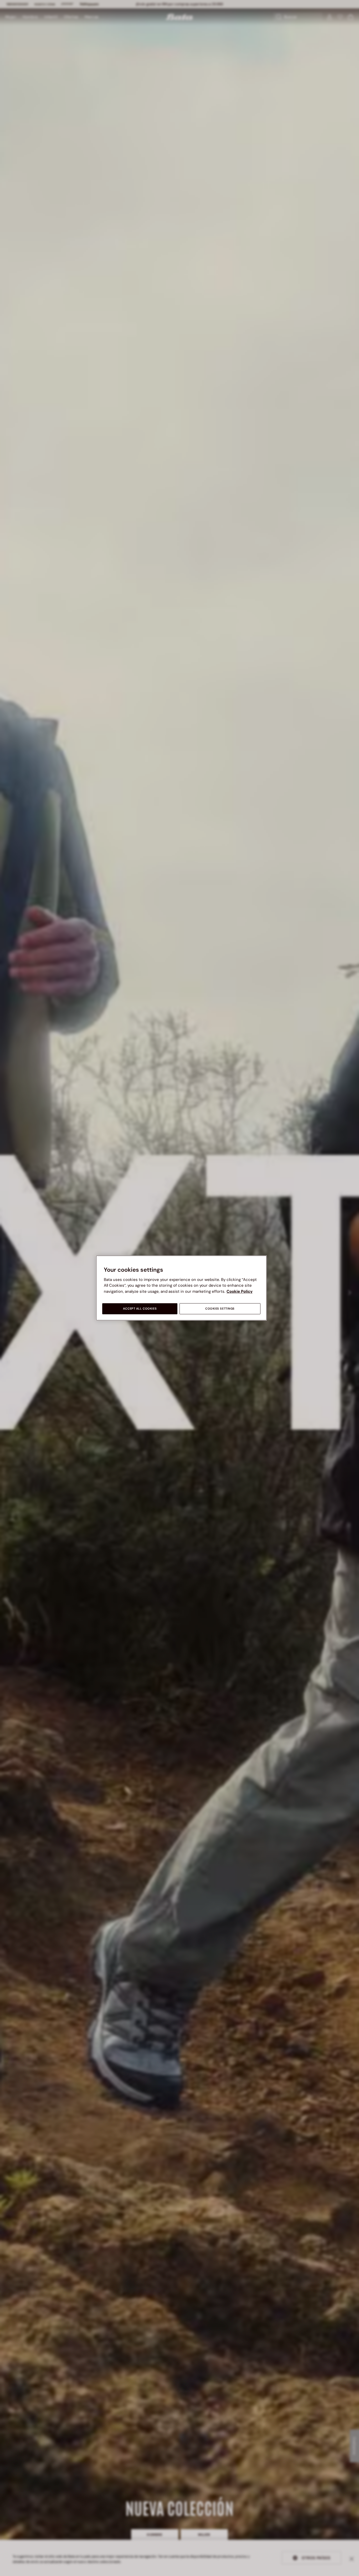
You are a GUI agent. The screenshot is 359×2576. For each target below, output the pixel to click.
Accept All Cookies (140, 1309)
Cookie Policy (240, 1291)
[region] (181, 1288)
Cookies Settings (220, 1309)
